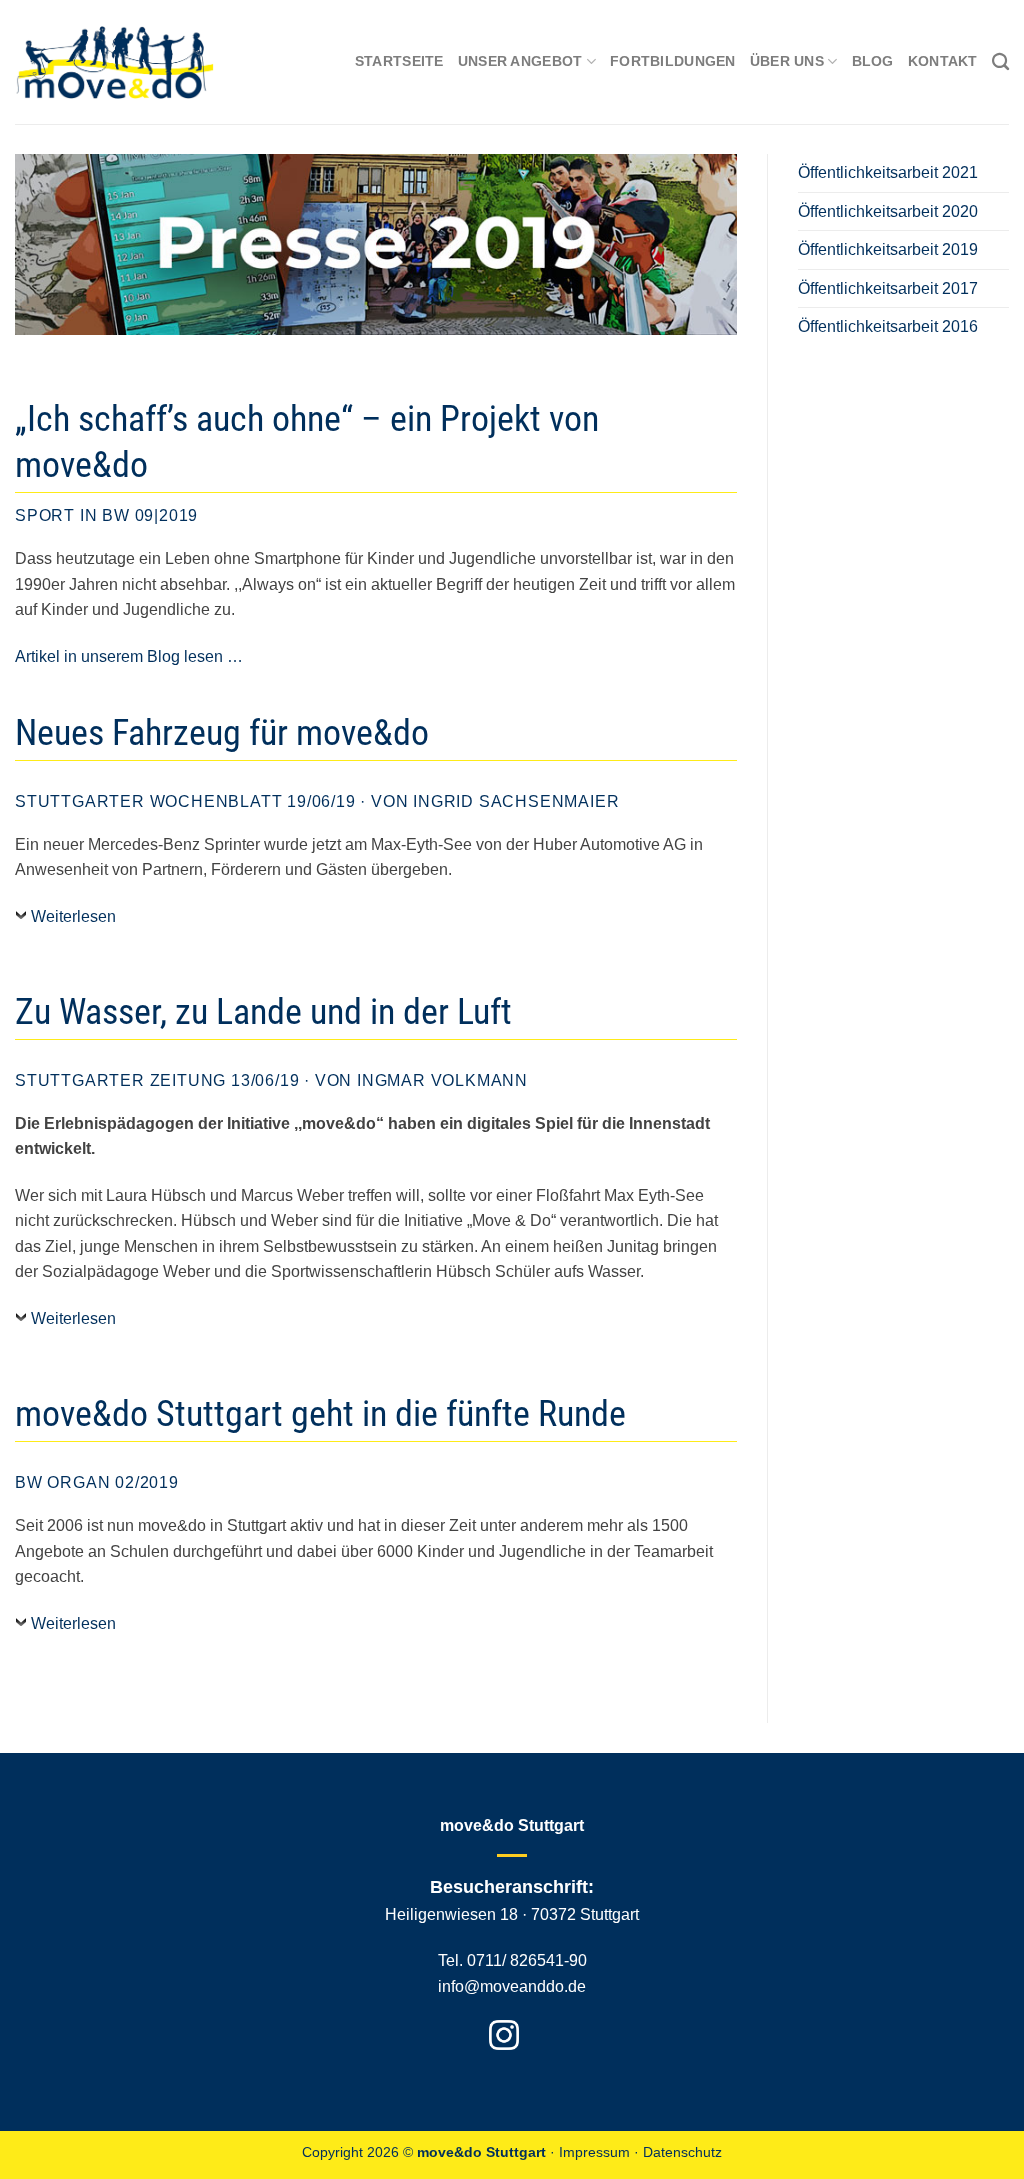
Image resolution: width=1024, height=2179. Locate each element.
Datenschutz (682, 2152)
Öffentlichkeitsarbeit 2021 (888, 172)
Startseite (399, 61)
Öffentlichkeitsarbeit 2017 (888, 288)
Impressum (594, 2152)
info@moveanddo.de (512, 1986)
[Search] (1000, 62)
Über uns (787, 61)
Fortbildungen (673, 61)
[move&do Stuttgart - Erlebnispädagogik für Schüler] (115, 62)
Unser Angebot (520, 61)
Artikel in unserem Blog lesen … (129, 656)
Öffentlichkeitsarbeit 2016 (888, 326)
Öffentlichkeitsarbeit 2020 (888, 211)
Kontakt (943, 61)
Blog (873, 61)
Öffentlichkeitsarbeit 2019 (888, 249)
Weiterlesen (73, 916)
